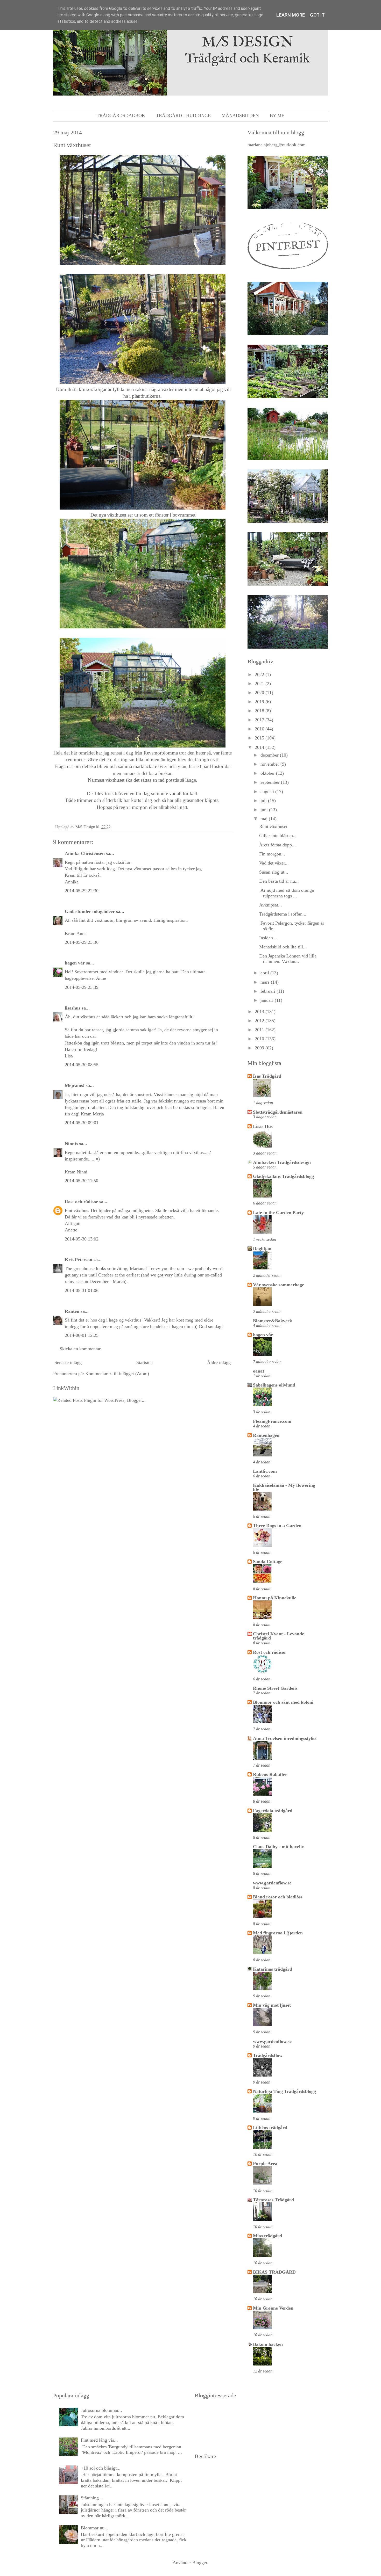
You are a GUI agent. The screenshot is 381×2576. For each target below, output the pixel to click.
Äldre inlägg (219, 1362)
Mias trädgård (267, 2236)
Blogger (200, 2563)
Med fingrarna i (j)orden (278, 1933)
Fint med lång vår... (99, 2440)
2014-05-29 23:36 (82, 942)
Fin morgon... (272, 854)
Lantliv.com (265, 1471)
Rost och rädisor (81, 1202)
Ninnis (71, 1144)
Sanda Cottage (268, 1562)
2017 (260, 720)
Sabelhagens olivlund (274, 1385)
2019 (260, 702)
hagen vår (75, 963)
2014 (260, 747)
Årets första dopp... (277, 845)
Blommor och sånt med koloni (283, 1702)
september (271, 782)
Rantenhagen (266, 1435)
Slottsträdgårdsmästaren (278, 1112)
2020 (260, 693)
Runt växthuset (273, 826)
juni (265, 810)
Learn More (291, 15)
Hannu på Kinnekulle (275, 1598)
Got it (317, 15)
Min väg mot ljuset (272, 2005)
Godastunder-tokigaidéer (90, 911)
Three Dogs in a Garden (277, 1526)
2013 (260, 1012)
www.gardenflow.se (272, 1883)
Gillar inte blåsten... (278, 836)
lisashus (73, 1008)
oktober (268, 773)
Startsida (144, 1362)
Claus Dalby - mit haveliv (278, 1847)
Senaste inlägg (68, 1362)
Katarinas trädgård (273, 1969)
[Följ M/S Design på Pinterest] (288, 271)
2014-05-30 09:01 (82, 1123)
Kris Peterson (79, 1260)
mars (266, 982)
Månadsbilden (240, 115)
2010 (260, 1039)
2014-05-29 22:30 (82, 891)
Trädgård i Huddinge (183, 115)
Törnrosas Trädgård (273, 2200)
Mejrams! (75, 1085)
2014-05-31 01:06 (82, 1290)
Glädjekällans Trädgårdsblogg (283, 1176)
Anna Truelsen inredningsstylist (285, 1738)
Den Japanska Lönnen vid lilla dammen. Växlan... (288, 959)
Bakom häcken (268, 2344)
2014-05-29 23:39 (82, 987)
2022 (260, 674)
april (265, 973)
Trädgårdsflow (268, 2055)
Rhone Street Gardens (275, 1688)
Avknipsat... (271, 905)
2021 (260, 684)
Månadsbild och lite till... (283, 947)
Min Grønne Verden (273, 2308)
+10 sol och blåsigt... (101, 2468)
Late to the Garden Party (278, 1213)
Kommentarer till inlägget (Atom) (117, 1374)
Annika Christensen (85, 853)
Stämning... (92, 2498)
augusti (268, 792)
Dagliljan (262, 1249)
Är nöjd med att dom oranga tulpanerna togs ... (287, 893)
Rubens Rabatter (270, 1774)
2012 (260, 1021)
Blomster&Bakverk (273, 1321)
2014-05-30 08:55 (82, 1065)
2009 (260, 1048)
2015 (260, 738)
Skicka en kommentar (80, 1349)
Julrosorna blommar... (101, 2410)
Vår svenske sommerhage (278, 1285)
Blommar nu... (95, 2528)
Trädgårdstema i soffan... (283, 914)
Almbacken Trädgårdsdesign (282, 1162)
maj (265, 819)
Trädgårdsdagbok (121, 115)
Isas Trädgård (267, 1076)
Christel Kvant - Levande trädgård (278, 1636)
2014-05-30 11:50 (82, 1181)
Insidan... (268, 938)
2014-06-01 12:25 (82, 1335)
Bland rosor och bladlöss (278, 1897)
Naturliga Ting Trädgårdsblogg (284, 2091)
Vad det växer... (274, 863)
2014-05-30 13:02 (82, 1239)
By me (277, 115)
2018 (260, 711)
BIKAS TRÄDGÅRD (274, 2272)
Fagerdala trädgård (273, 1811)
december (270, 755)
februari (269, 991)
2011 (260, 1030)
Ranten (72, 1311)
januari (268, 1000)
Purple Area (265, 2164)
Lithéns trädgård (270, 2128)
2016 (260, 729)
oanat (259, 1371)
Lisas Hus (263, 1126)
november (270, 764)
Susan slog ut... (274, 872)
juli (264, 801)
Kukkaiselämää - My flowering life (284, 1487)
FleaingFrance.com (272, 1421)
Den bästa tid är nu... (279, 881)
